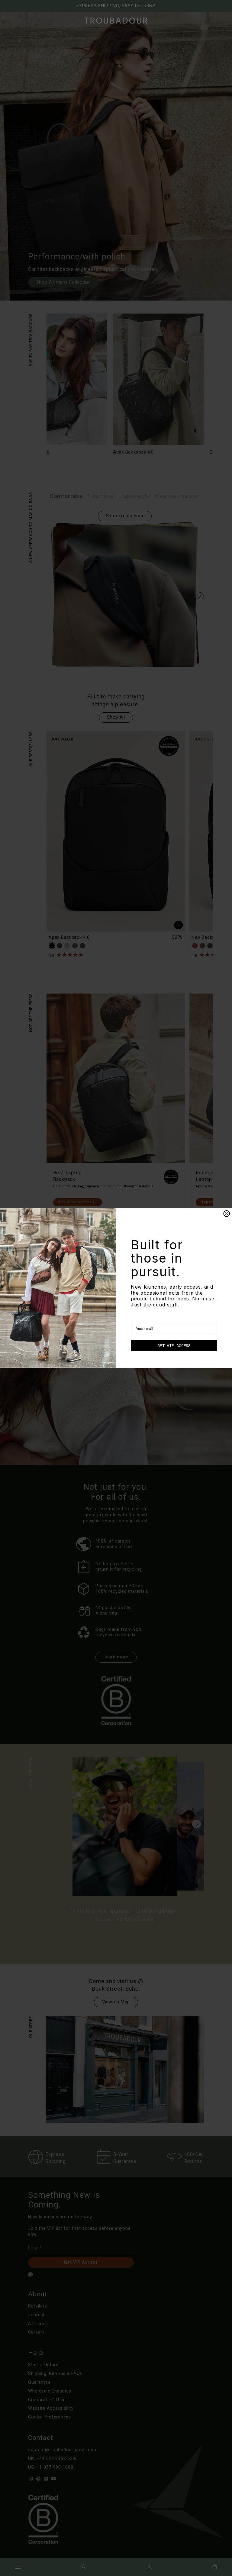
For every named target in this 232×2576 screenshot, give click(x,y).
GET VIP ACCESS (174, 1345)
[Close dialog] (227, 1214)
